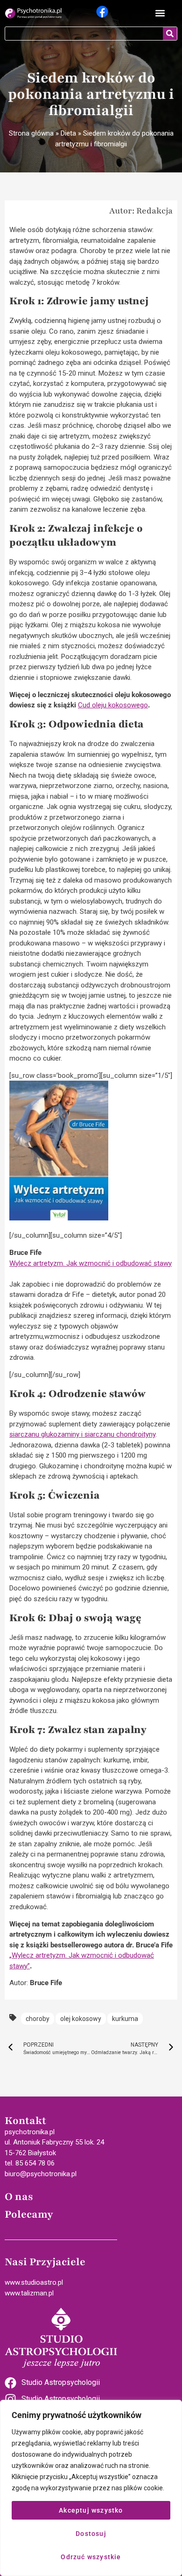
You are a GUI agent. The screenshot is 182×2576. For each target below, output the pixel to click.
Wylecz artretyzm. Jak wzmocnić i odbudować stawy (91, 1263)
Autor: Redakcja (141, 211)
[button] (160, 13)
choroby (38, 2019)
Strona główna (31, 133)
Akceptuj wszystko (91, 2510)
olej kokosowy (81, 2019)
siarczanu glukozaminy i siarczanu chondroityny (82, 1434)
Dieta (68, 133)
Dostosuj (91, 2534)
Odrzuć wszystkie (91, 2557)
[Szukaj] (170, 34)
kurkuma (125, 2019)
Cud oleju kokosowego (113, 705)
